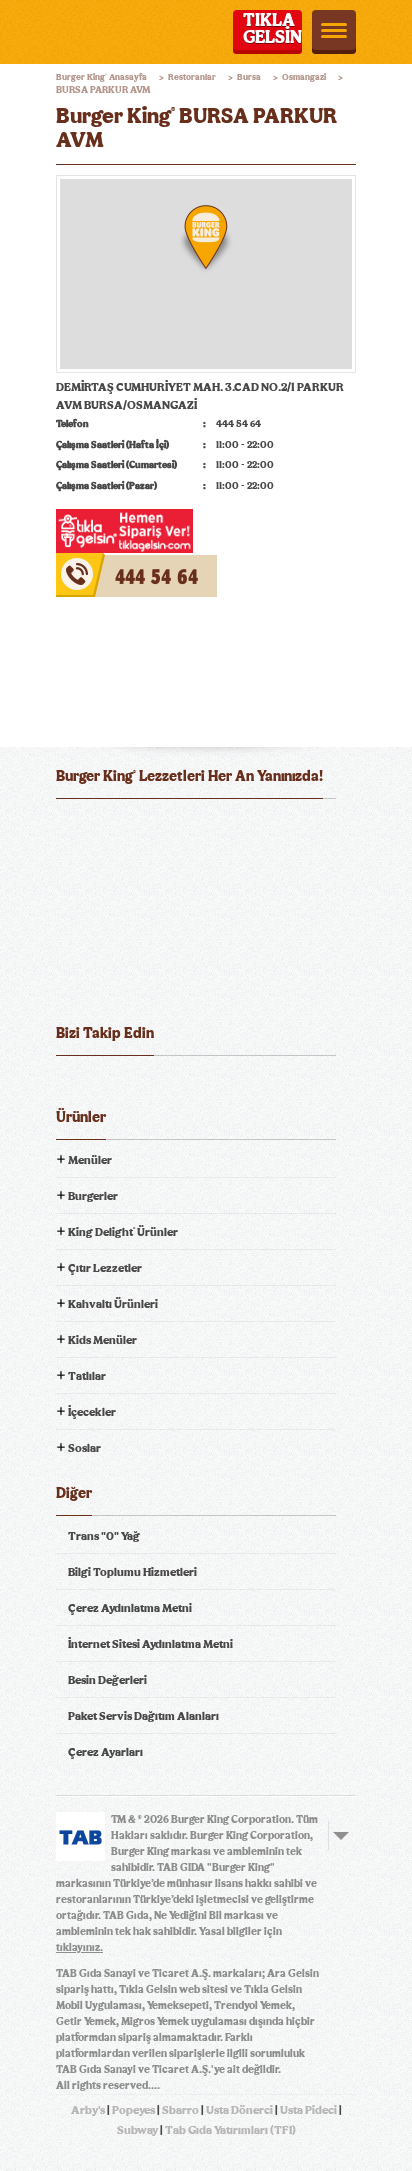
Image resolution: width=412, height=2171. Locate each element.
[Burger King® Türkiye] (83, 32)
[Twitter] (109, 1087)
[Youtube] (146, 1087)
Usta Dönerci (239, 2110)
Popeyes (133, 2110)
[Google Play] (205, 829)
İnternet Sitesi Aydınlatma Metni (150, 1644)
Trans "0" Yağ (104, 1536)
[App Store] (104, 829)
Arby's (88, 2110)
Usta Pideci (308, 2110)
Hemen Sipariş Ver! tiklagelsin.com (134, 980)
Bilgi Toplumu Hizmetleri (132, 1572)
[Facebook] (72, 1087)
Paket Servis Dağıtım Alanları (143, 1716)
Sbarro (180, 2110)
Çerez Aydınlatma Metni (130, 1608)
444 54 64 (82, 562)
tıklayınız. (79, 1947)
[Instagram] (183, 1087)
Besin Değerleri (107, 1680)
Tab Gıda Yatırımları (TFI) (230, 2130)
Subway (137, 2130)
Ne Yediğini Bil (134, 910)
